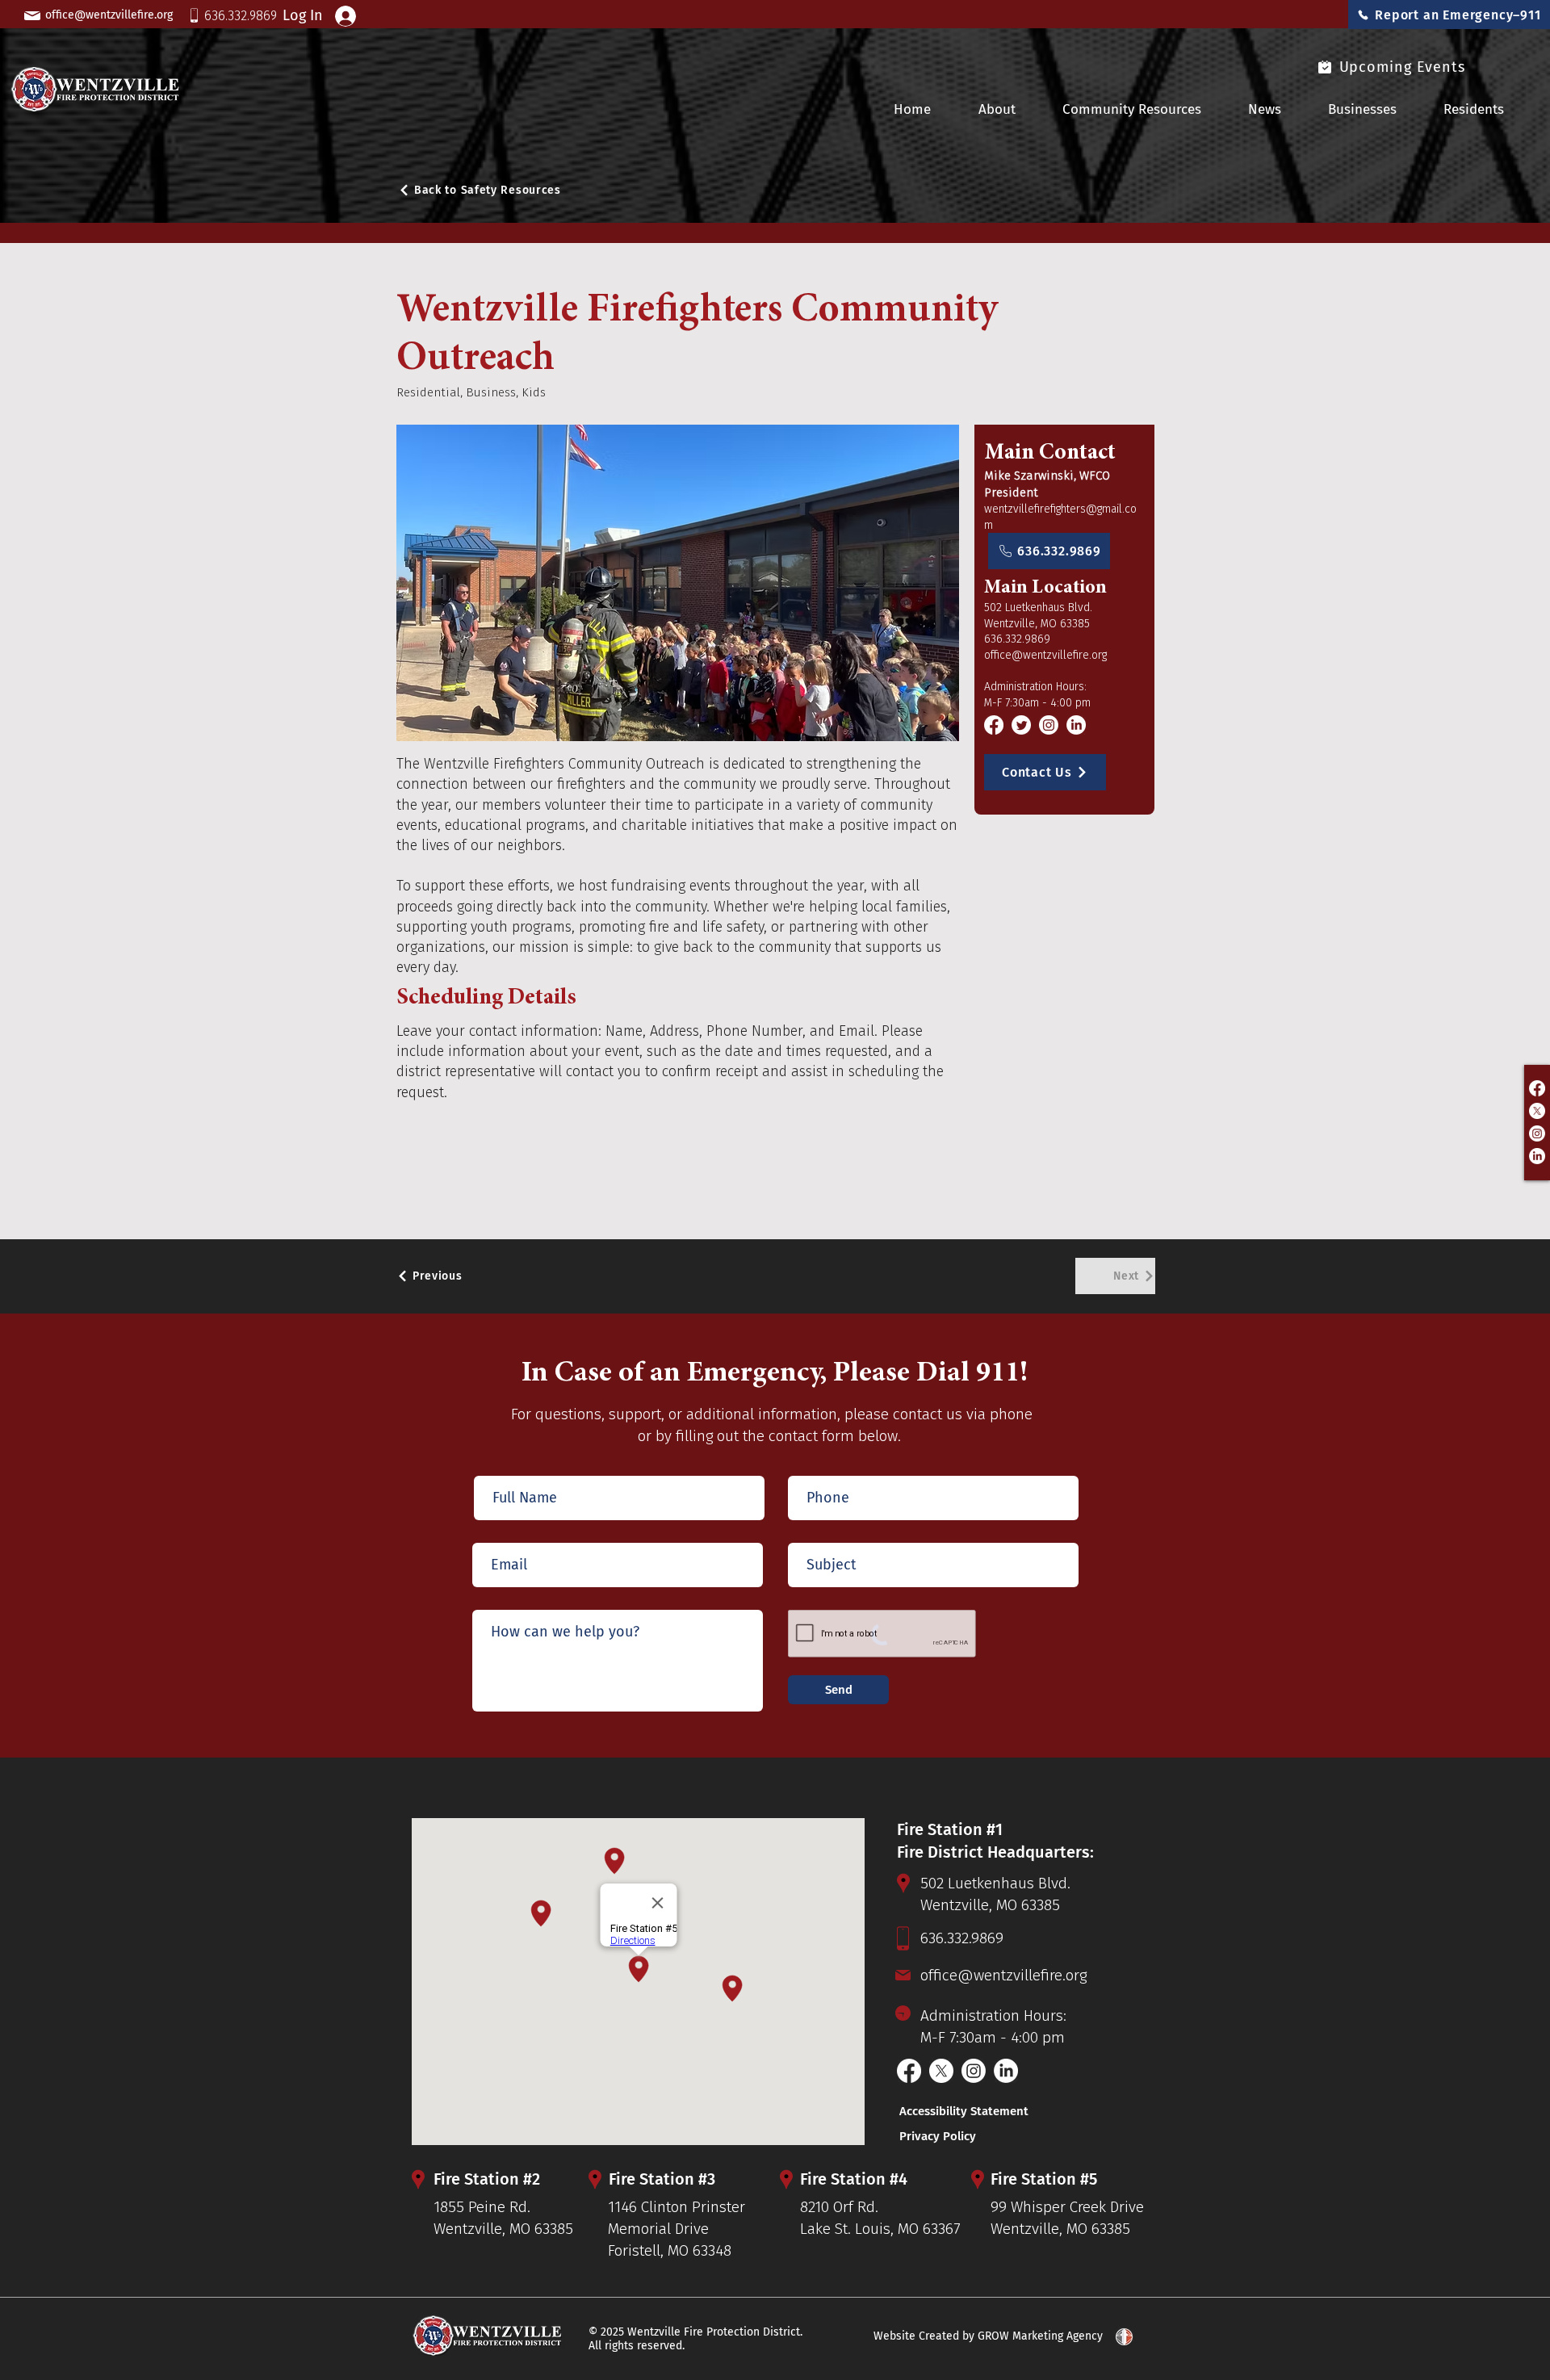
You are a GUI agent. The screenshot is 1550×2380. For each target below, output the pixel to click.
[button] (1374, 109)
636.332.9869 (1017, 639)
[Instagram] (1537, 1133)
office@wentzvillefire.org (1045, 655)
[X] (1537, 1111)
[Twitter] (1021, 725)
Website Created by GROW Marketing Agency (988, 2336)
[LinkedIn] (1537, 1156)
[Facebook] (1537, 1088)
